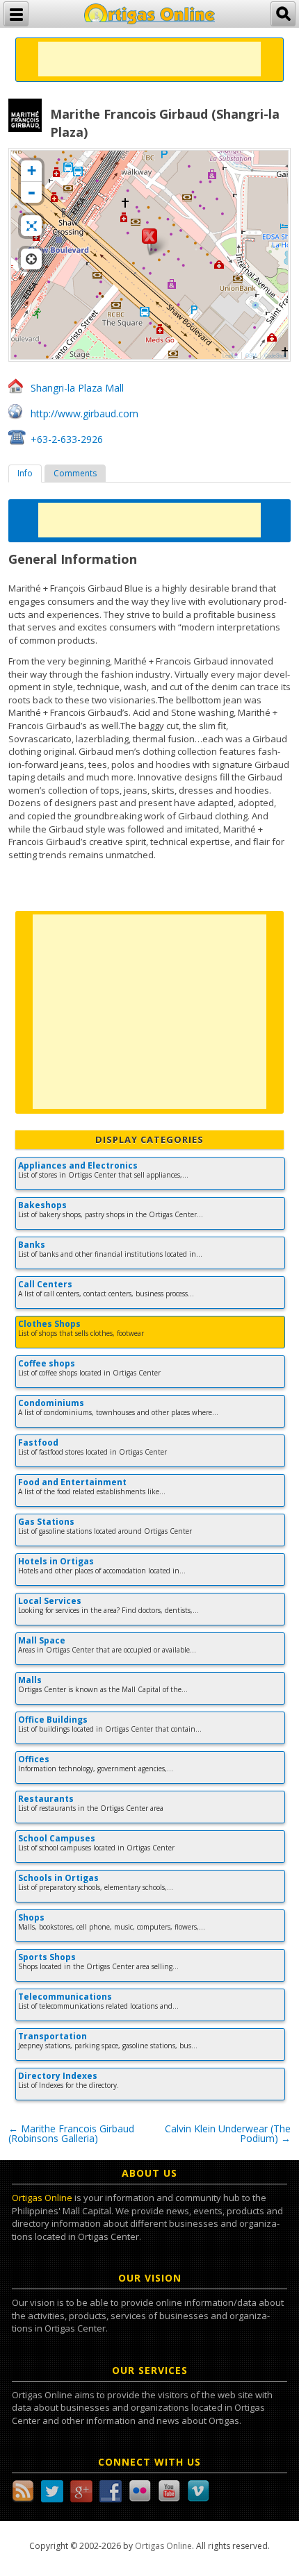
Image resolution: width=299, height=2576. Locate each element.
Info (25, 473)
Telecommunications (65, 1997)
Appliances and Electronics (78, 1165)
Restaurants (46, 1799)
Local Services (50, 1601)
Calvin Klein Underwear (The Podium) (228, 2133)
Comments (75, 473)
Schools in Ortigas (58, 1878)
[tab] (25, 474)
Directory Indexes (58, 2076)
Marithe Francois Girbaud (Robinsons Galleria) (71, 2133)
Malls (30, 1680)
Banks (32, 1245)
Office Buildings (53, 1720)
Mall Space (42, 1640)
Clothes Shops (49, 1324)
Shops (31, 1917)
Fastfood (38, 1442)
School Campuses (57, 1838)
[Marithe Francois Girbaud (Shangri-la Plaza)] (149, 242)
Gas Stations (46, 1522)
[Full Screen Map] (31, 226)
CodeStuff (275, 356)
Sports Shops (47, 1957)
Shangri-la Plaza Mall (77, 388)
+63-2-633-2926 (67, 439)
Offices (34, 1759)
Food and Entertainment (72, 1482)
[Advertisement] (149, 59)
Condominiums (51, 1403)
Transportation (52, 2036)
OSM (251, 356)
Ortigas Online (42, 2198)
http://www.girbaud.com (84, 413)
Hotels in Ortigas (56, 1561)
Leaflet (230, 356)
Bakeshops (42, 1205)
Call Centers (45, 1284)
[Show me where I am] (31, 259)
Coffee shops (47, 1363)
